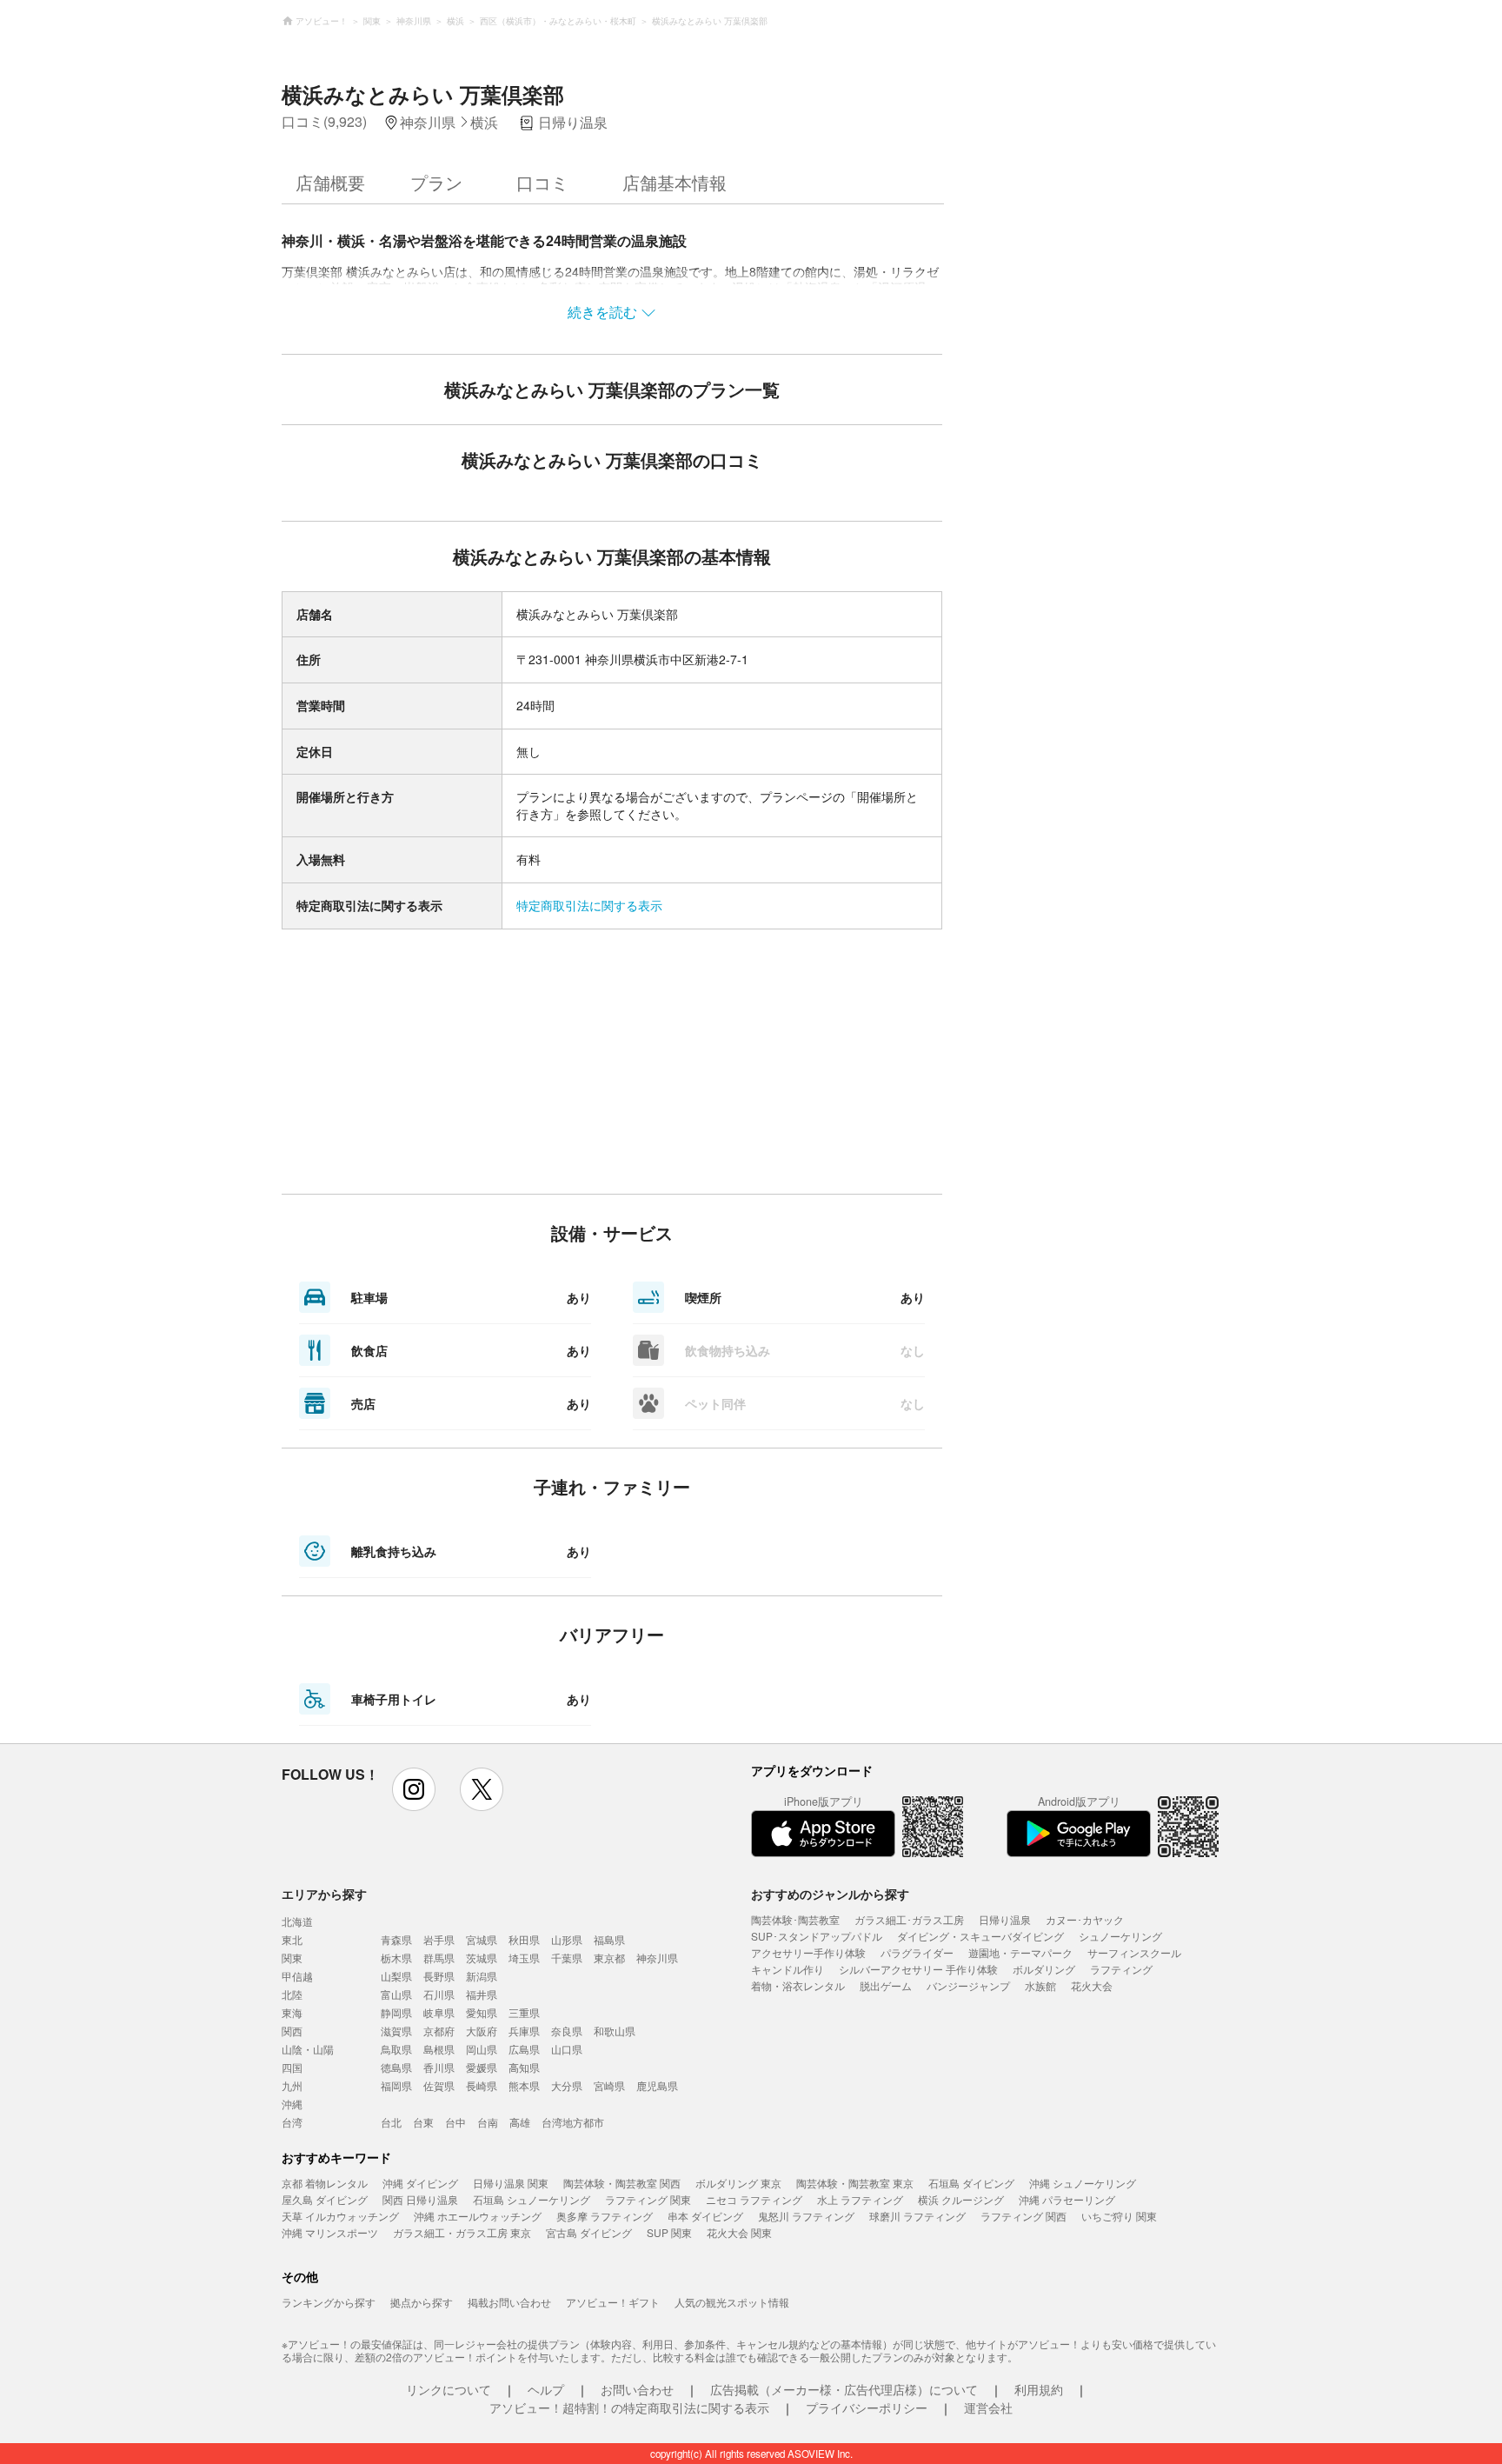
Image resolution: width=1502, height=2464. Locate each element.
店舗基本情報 (675, 182)
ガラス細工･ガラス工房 (909, 1919)
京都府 (439, 2031)
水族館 (1040, 1985)
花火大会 (1092, 1985)
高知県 (524, 2067)
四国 (292, 2067)
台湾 (292, 2122)
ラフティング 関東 (648, 2199)
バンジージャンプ (968, 1985)
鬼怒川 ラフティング (806, 2216)
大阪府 (482, 2031)
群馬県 (439, 1958)
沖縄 (292, 2104)
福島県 (609, 1939)
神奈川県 (657, 1958)
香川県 (439, 2067)
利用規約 (1039, 2389)
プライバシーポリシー (867, 2407)
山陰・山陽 (308, 2049)
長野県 (439, 1976)
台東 (423, 2122)
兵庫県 (524, 2031)
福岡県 (396, 2085)
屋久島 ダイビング (325, 2199)
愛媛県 (482, 2067)
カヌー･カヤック (1085, 1919)
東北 (292, 1939)
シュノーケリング (1120, 1936)
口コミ (542, 182)
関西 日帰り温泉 (420, 2199)
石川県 (439, 1994)
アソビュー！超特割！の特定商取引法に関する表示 (629, 2407)
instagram (414, 1789)
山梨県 (396, 1976)
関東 (292, 1958)
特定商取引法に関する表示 (589, 905)
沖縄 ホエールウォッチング (478, 2216)
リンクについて (449, 2389)
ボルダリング (1044, 1969)
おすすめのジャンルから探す (830, 1894)
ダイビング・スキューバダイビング (980, 1936)
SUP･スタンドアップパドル (817, 1936)
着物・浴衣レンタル (798, 1985)
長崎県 (482, 2085)
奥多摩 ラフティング (605, 2216)
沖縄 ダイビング (420, 2183)
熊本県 (524, 2085)
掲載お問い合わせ (509, 2302)
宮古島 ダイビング (589, 2232)
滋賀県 (396, 2031)
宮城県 (482, 1939)
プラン (436, 182)
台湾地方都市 (573, 2122)
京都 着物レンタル (325, 2183)
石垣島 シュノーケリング (532, 2199)
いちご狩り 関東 (1119, 2216)
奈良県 (567, 2031)
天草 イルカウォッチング (340, 2216)
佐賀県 (439, 2085)
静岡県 (396, 2012)
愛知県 (482, 2012)
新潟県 (482, 1976)
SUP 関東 (669, 2232)
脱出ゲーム (886, 1985)
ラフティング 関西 (1023, 2216)
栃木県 (396, 1958)
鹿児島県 (657, 2085)
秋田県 (524, 1939)
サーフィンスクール (1134, 1952)
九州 (292, 2085)
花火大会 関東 (739, 2232)
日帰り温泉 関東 (511, 2183)
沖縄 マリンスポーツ (330, 2232)
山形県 (567, 1939)
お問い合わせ (637, 2389)
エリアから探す (324, 1894)
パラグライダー (917, 1952)
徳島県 (396, 2067)
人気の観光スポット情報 (732, 2302)
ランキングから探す (329, 2302)
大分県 (567, 2085)
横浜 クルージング (961, 2199)
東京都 (609, 1958)
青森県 (396, 1939)
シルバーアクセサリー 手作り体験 (918, 1969)
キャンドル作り (788, 1969)
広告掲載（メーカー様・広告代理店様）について (844, 2389)
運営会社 (988, 2407)
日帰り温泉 (1005, 1919)
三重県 (524, 2012)
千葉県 (567, 1958)
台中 (455, 2122)
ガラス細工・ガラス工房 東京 (462, 2232)
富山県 (396, 1994)
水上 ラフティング (860, 2199)
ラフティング (1121, 1969)
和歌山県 (615, 2031)
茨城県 (482, 1958)
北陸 (292, 1994)
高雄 (520, 2122)
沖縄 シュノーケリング (1083, 2183)
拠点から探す (422, 2302)
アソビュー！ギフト (613, 2302)
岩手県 (439, 1939)
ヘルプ (546, 2389)
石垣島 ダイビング (971, 2183)
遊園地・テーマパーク (1020, 1952)
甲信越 (297, 1976)
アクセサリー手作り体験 (808, 1952)
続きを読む (602, 312)
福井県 (482, 1994)
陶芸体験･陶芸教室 (795, 1919)
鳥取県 (396, 2049)
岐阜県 (439, 2012)
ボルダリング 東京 (738, 2183)
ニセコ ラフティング (754, 2199)
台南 (488, 2122)
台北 (391, 2122)
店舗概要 (330, 182)
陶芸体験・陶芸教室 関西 (622, 2183)
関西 (292, 2031)
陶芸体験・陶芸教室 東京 (855, 2183)
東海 (292, 2012)
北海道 (297, 1921)
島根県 (439, 2049)
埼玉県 (524, 1958)
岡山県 (482, 2049)
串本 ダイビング (705, 2216)
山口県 (567, 2049)
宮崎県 (609, 2085)
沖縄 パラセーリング (1067, 2199)
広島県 (524, 2049)
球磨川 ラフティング (917, 2216)
